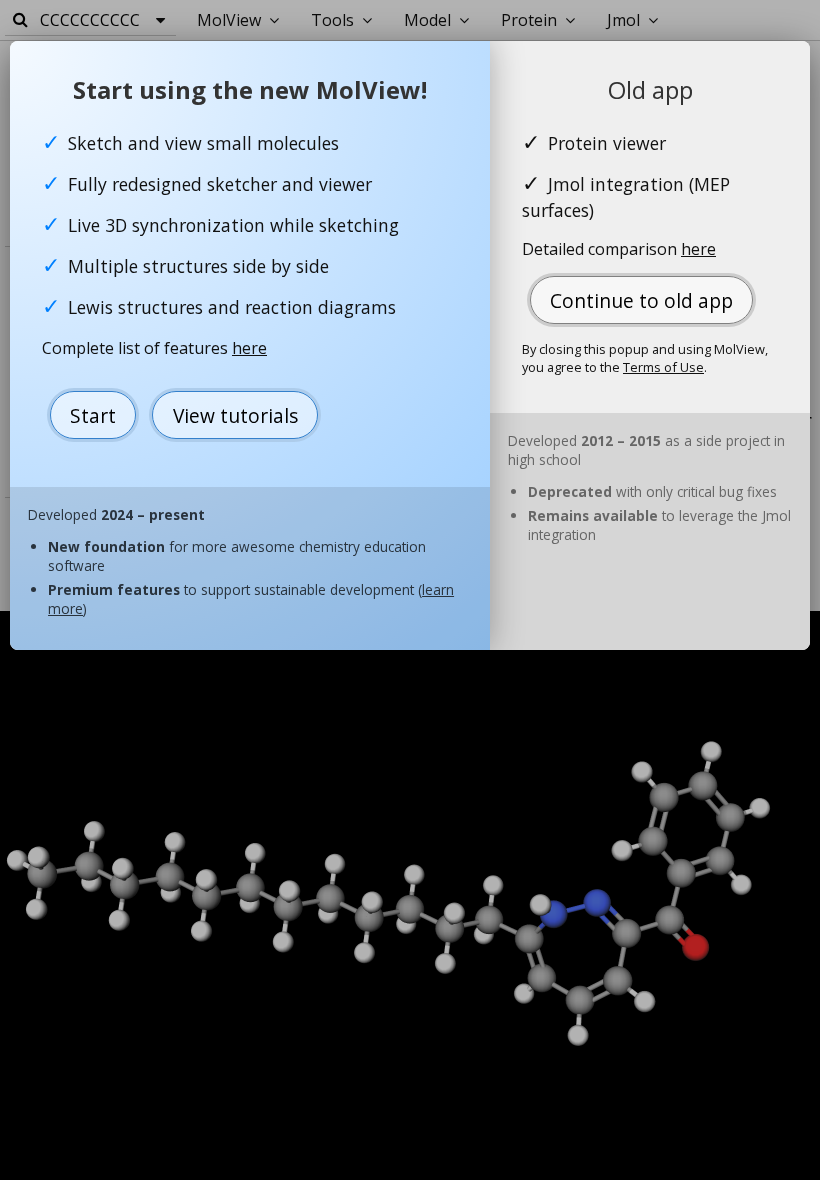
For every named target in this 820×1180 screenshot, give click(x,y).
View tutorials (235, 415)
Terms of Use (663, 367)
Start (93, 415)
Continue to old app (641, 300)
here (249, 348)
